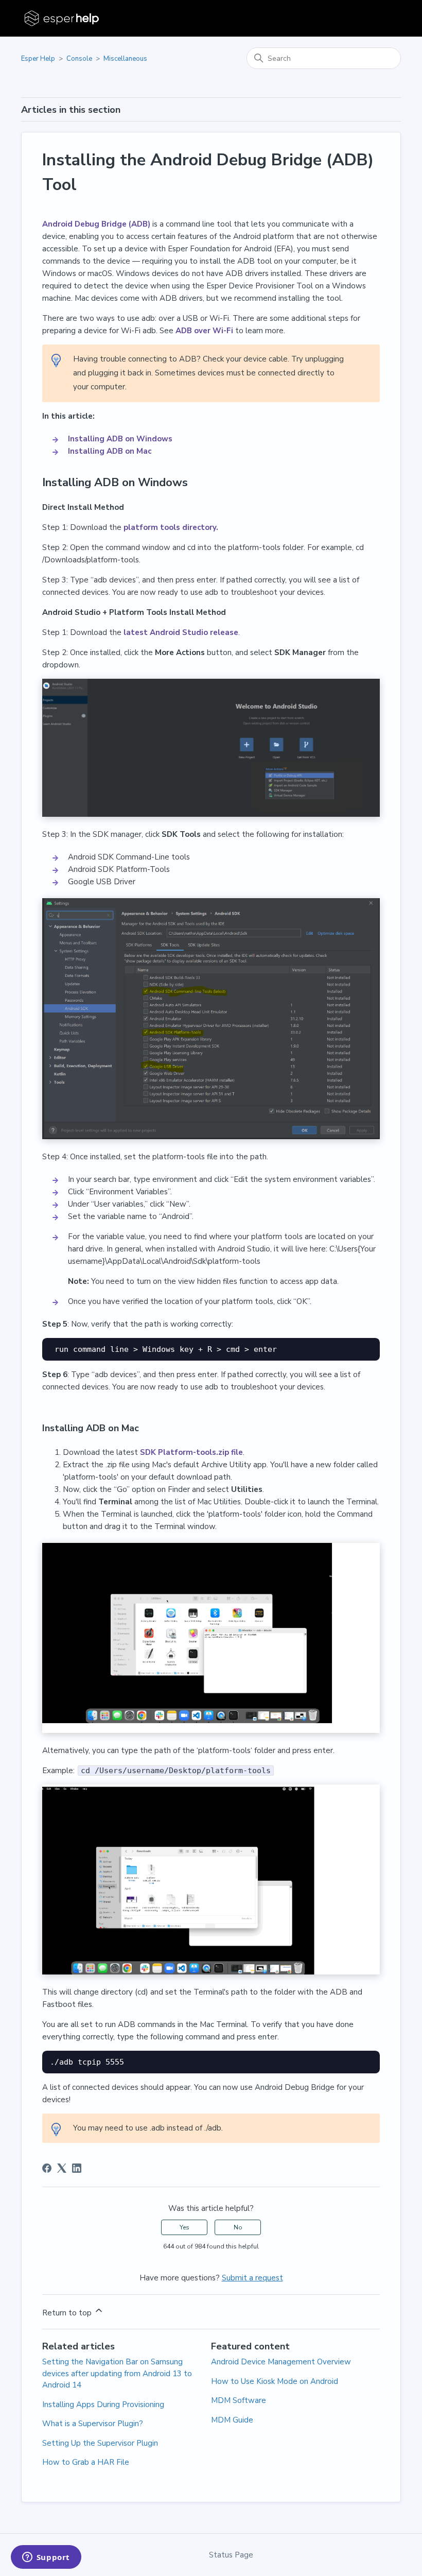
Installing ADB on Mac (110, 451)
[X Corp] (62, 2168)
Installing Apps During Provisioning (103, 2405)
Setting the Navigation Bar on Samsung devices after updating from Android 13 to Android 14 (117, 2373)
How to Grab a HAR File (86, 2462)
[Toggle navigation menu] (383, 19)
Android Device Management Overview (281, 2362)
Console (79, 59)
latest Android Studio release (181, 632)
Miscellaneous (125, 59)
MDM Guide (232, 2420)
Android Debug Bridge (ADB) (96, 224)
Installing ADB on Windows (121, 439)
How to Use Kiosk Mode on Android (275, 2381)
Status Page (231, 2555)
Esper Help (38, 59)
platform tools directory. (171, 527)
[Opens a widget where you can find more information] (46, 2558)
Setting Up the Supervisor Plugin (100, 2443)
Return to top (68, 2313)
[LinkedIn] (77, 2168)
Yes (184, 2227)
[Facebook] (47, 2168)
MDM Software (239, 2400)
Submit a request (252, 2278)
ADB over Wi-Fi (203, 331)
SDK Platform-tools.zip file (191, 1452)
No (238, 2227)
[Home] (63, 18)
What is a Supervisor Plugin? (93, 2424)
